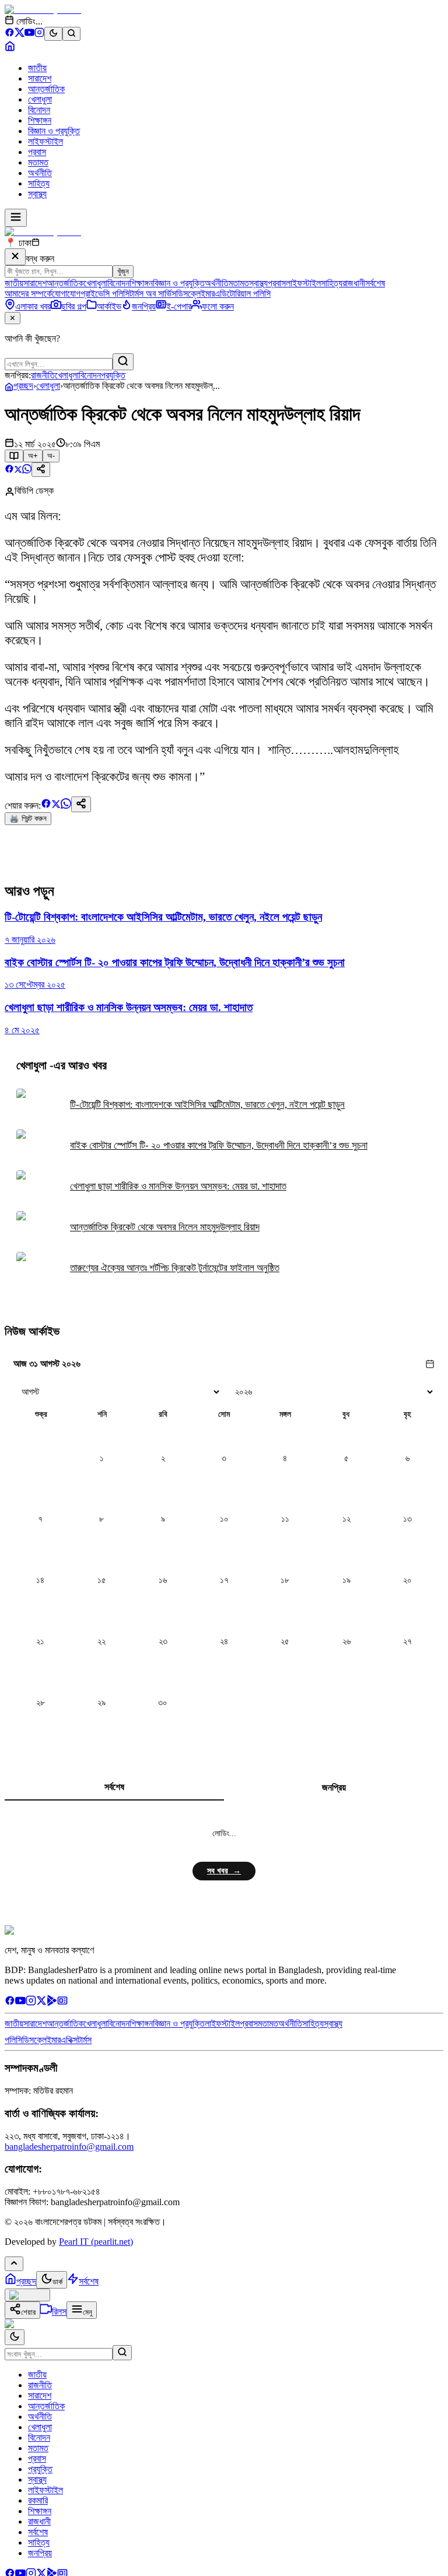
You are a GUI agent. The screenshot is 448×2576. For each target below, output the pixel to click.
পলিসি (13, 2040)
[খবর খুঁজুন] (71, 34)
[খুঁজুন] (123, 362)
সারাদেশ (40, 78)
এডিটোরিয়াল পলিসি (243, 294)
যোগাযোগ (66, 294)
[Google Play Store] (52, 2003)
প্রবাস (37, 152)
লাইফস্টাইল (45, 141)
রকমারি (38, 2500)
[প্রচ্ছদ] (10, 48)
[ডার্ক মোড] (53, 34)
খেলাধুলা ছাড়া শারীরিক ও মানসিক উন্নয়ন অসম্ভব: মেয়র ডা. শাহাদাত (178, 1186)
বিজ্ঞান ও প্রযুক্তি (54, 131)
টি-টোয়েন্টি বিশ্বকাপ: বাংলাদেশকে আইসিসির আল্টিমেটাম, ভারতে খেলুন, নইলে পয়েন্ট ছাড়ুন (207, 1105)
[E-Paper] (62, 2003)
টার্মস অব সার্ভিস (153, 294)
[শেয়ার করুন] (41, 470)
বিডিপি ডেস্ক (34, 491)
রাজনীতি (43, 375)
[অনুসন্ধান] (122, 2353)
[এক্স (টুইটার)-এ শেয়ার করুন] (18, 470)
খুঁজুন (123, 271)
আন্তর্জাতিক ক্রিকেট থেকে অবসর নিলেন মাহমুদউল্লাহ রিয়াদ (165, 1227)
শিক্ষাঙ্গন (40, 120)
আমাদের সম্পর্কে (28, 294)
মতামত (38, 162)
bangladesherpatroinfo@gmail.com (69, 2147)
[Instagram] (39, 34)
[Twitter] (41, 2003)
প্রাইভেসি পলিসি (105, 294)
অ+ (33, 456)
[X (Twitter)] (20, 34)
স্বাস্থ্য (37, 194)
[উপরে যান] (14, 2264)
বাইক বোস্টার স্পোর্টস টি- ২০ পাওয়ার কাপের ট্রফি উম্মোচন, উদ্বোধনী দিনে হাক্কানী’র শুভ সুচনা (219, 1145)
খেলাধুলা (40, 99)
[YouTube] (29, 34)
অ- (51, 456)
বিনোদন (39, 110)
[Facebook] (10, 34)
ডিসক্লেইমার (195, 294)
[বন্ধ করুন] (15, 257)
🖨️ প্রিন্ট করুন (28, 818)
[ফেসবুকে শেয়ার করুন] (9, 470)
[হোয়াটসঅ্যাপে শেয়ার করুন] (27, 470)
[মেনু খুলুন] (16, 218)
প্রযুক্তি (113, 375)
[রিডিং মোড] (14, 456)
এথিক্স (69, 2040)
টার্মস (85, 2040)
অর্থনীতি (40, 173)
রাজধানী (354, 283)
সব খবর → (224, 1871)
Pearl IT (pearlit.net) (96, 2242)
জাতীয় (37, 68)
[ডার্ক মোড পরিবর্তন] (15, 2337)
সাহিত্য (39, 183)
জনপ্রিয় (334, 1787)
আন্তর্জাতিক (46, 89)
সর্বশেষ (375, 283)
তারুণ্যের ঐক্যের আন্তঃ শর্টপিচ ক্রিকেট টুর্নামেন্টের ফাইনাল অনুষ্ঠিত (175, 1268)
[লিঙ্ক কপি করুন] (81, 804)
